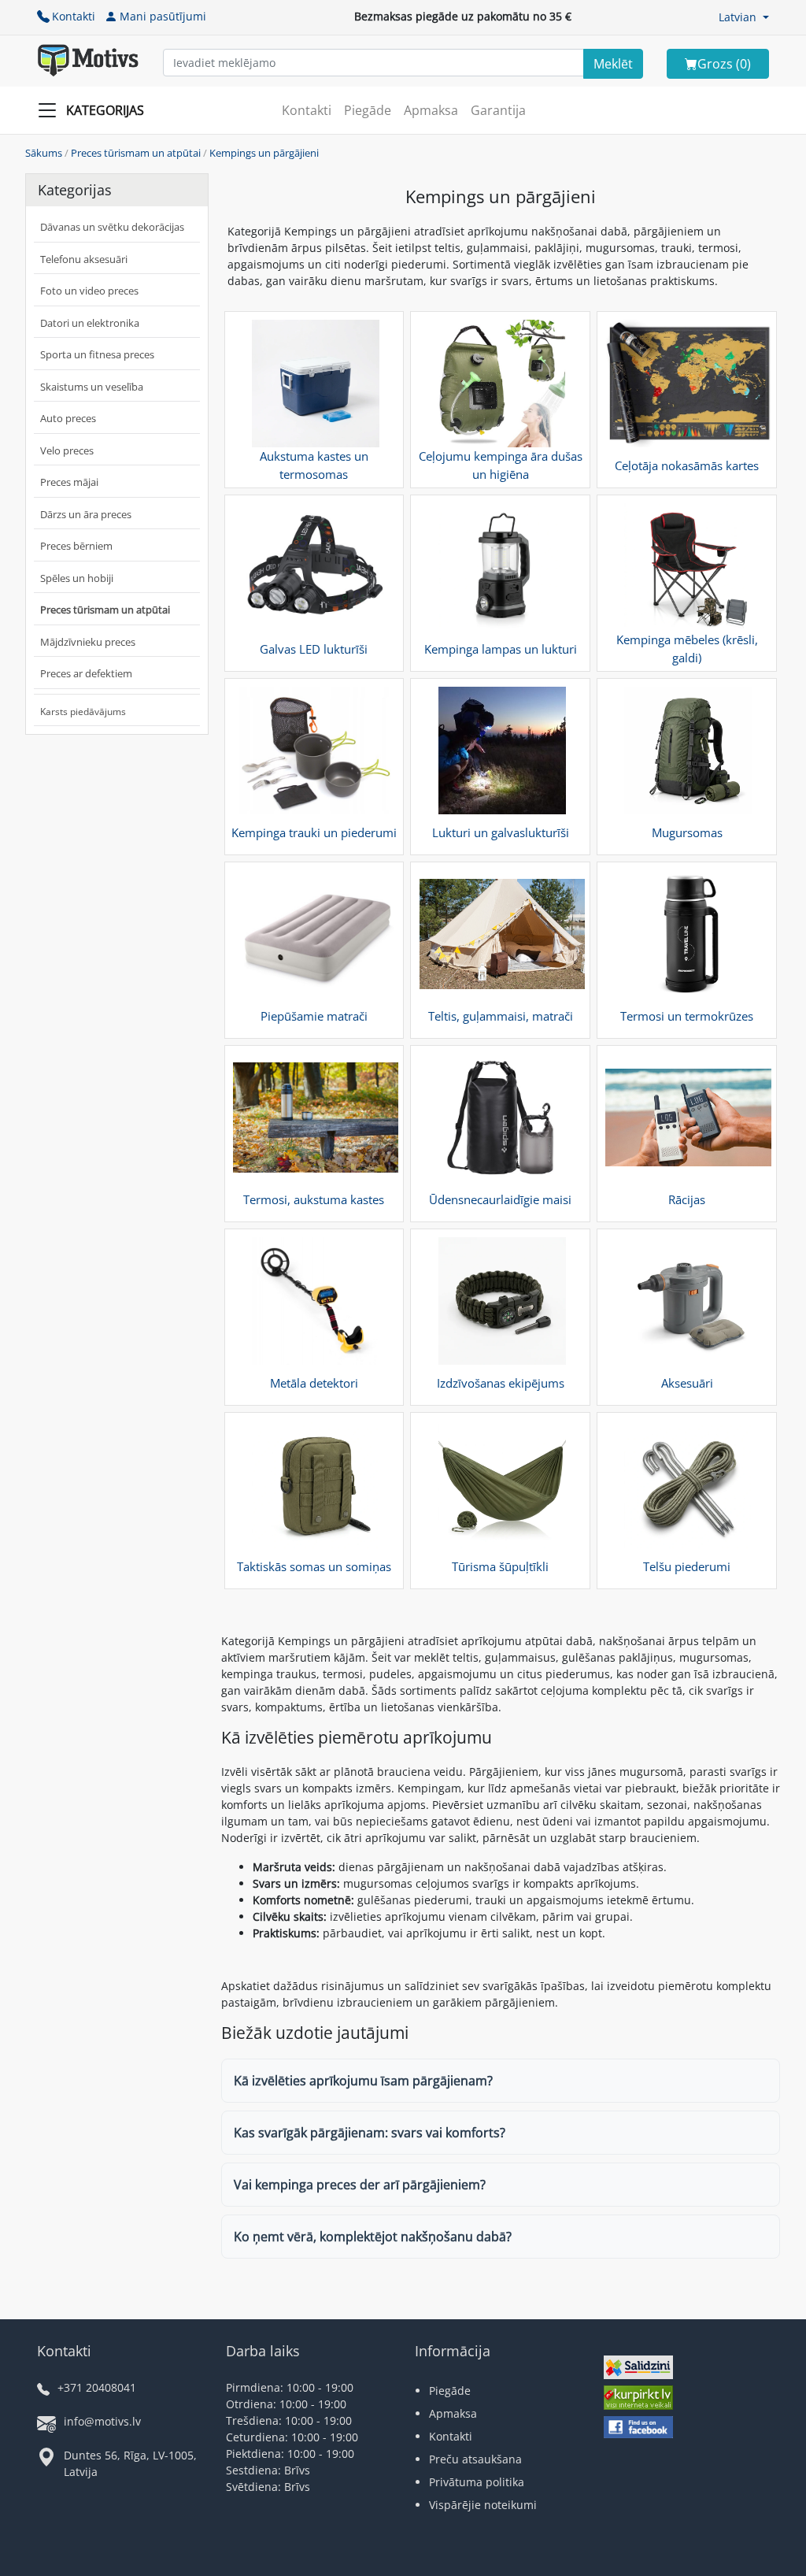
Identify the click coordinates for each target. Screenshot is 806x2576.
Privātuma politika (477, 2482)
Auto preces (68, 418)
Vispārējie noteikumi (483, 2505)
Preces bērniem (76, 546)
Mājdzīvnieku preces (88, 642)
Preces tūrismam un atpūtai (136, 153)
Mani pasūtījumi (163, 16)
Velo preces (67, 450)
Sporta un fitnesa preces (97, 354)
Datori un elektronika (90, 323)
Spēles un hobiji (77, 578)
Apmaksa (431, 110)
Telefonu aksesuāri (84, 259)
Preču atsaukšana (475, 2459)
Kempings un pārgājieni (264, 153)
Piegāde (368, 110)
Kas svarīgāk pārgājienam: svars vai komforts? (370, 2133)
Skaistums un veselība (92, 387)
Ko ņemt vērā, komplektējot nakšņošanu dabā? (373, 2237)
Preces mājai (69, 482)
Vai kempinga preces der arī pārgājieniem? (360, 2185)
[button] (744, 17)
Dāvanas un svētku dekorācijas (112, 227)
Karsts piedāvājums (83, 712)
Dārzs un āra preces (86, 514)
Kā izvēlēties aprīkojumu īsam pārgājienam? (363, 2081)
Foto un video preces (89, 291)
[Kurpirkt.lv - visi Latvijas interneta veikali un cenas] (638, 2399)
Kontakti (74, 16)
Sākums (44, 153)
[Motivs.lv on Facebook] (638, 2429)
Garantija (498, 110)
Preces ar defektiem (86, 673)
